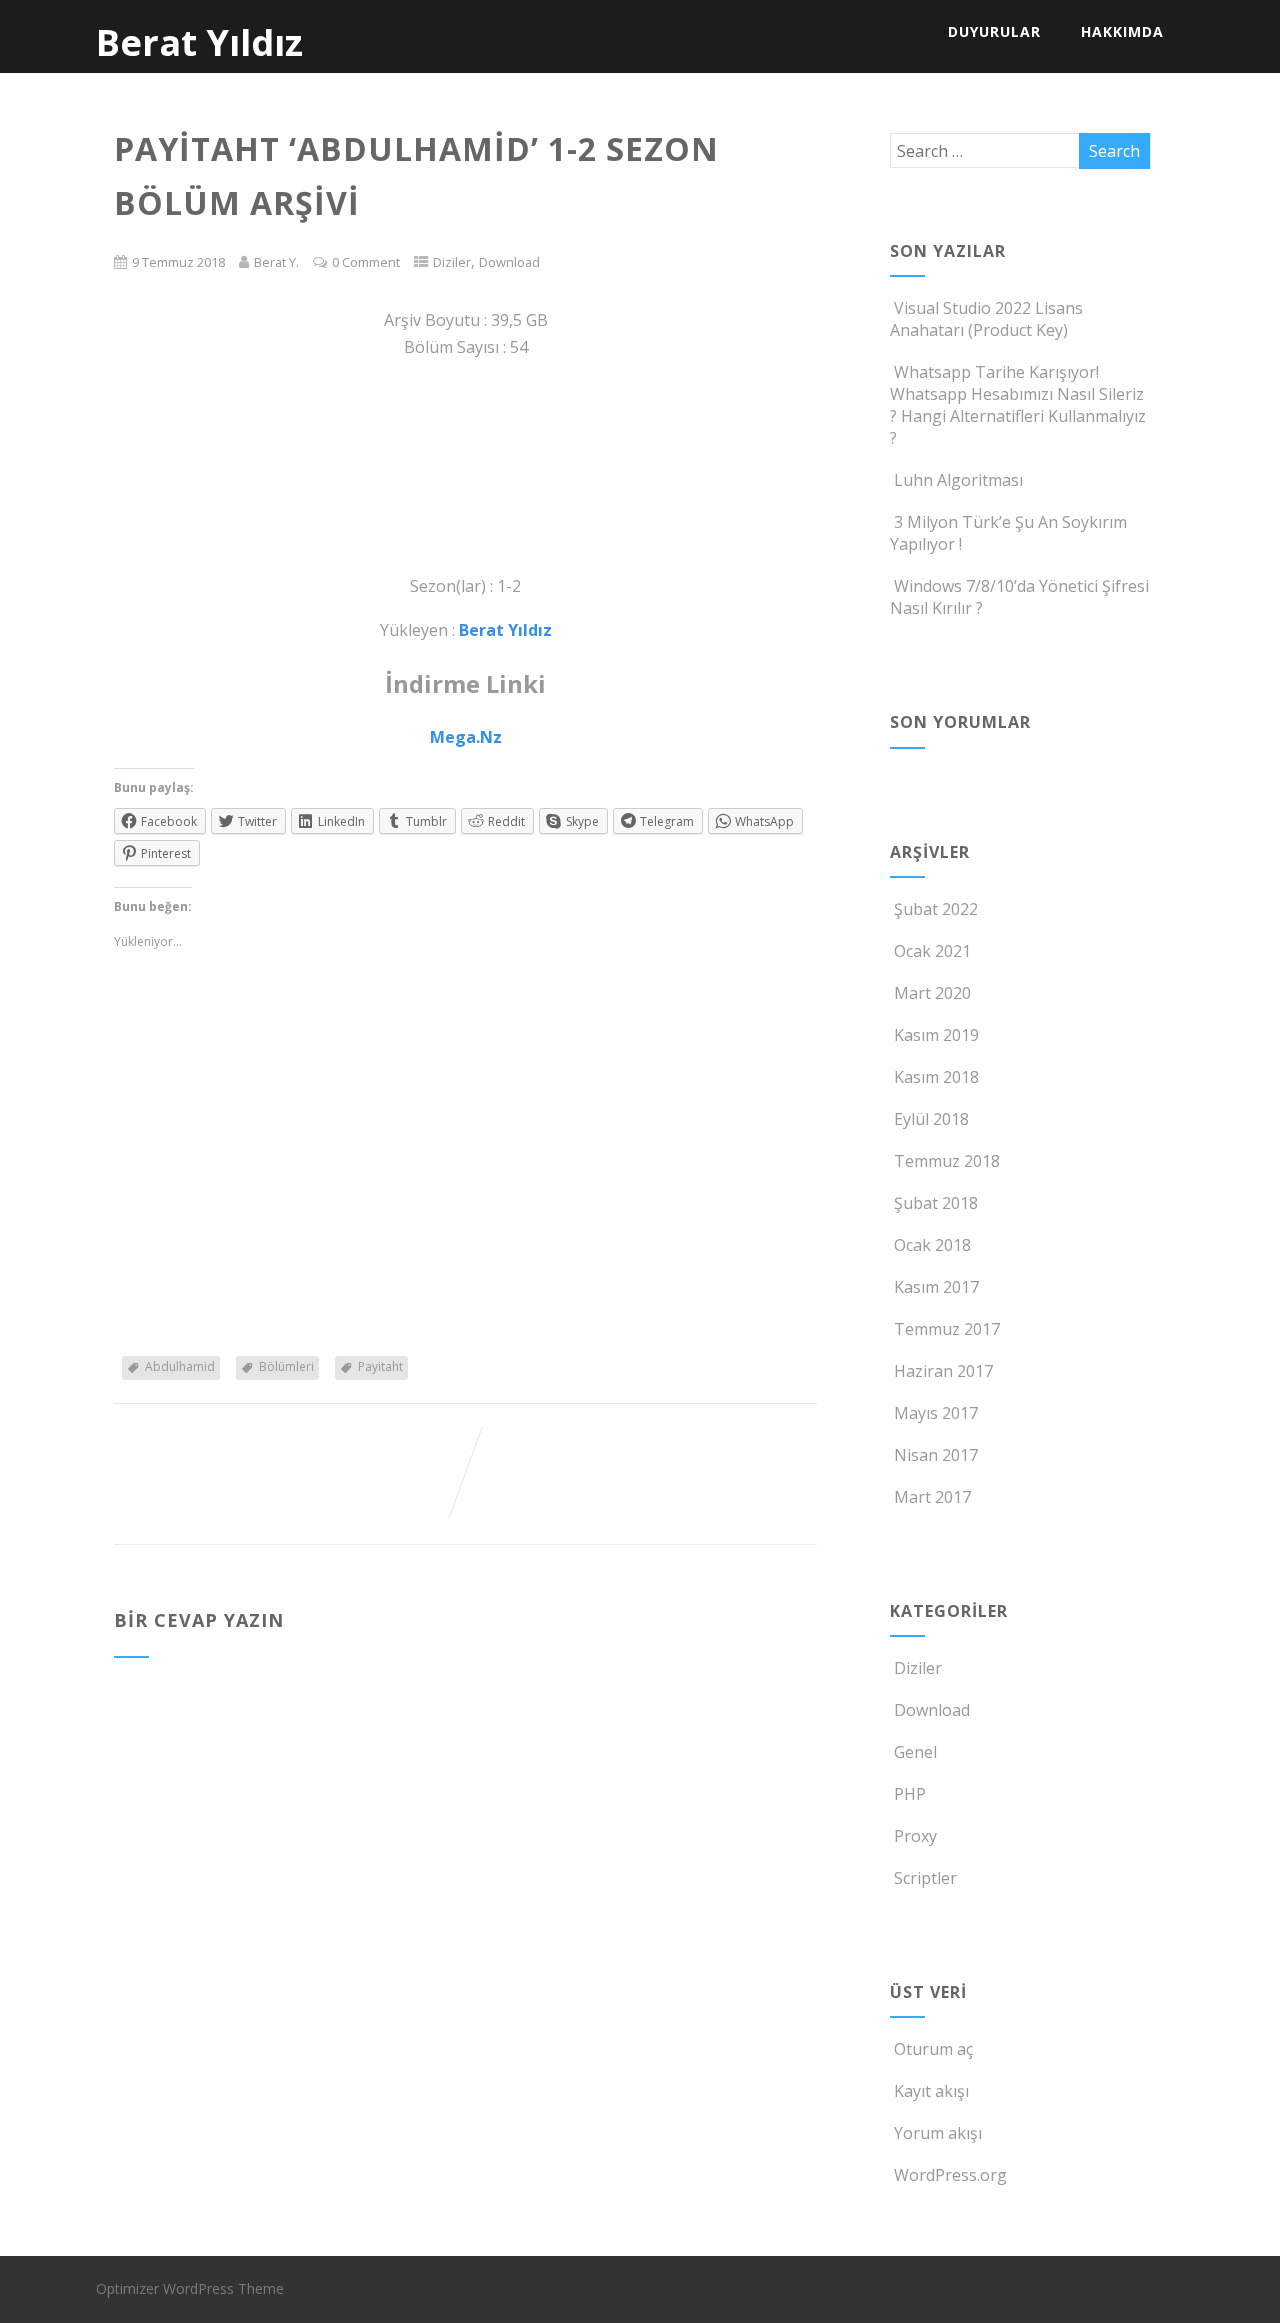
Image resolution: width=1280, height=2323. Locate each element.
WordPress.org (950, 2175)
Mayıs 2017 (936, 1413)
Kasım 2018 (936, 1077)
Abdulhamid (180, 1366)
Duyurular (994, 31)
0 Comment (366, 262)
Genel (915, 1752)
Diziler (452, 262)
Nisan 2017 (936, 1455)
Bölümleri (286, 1366)
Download (509, 262)
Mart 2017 (932, 1497)
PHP (910, 1794)
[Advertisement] (465, 467)
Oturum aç (933, 2049)
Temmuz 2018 (947, 1161)
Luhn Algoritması (958, 480)
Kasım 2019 (936, 1035)
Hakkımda (1122, 31)
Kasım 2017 (936, 1287)
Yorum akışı (938, 2133)
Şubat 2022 (936, 909)
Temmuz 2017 (947, 1329)
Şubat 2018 (936, 1203)
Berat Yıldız (199, 42)
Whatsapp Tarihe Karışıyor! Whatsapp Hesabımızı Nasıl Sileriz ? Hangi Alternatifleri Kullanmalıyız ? (1018, 405)
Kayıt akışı (931, 2091)
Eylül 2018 (931, 1119)
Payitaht (380, 1366)
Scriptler (925, 1878)
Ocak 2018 (932, 1245)
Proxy (915, 1836)
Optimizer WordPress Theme (190, 2288)
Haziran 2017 (943, 1371)
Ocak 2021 (932, 951)
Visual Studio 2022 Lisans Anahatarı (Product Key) (986, 319)
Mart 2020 (932, 993)
